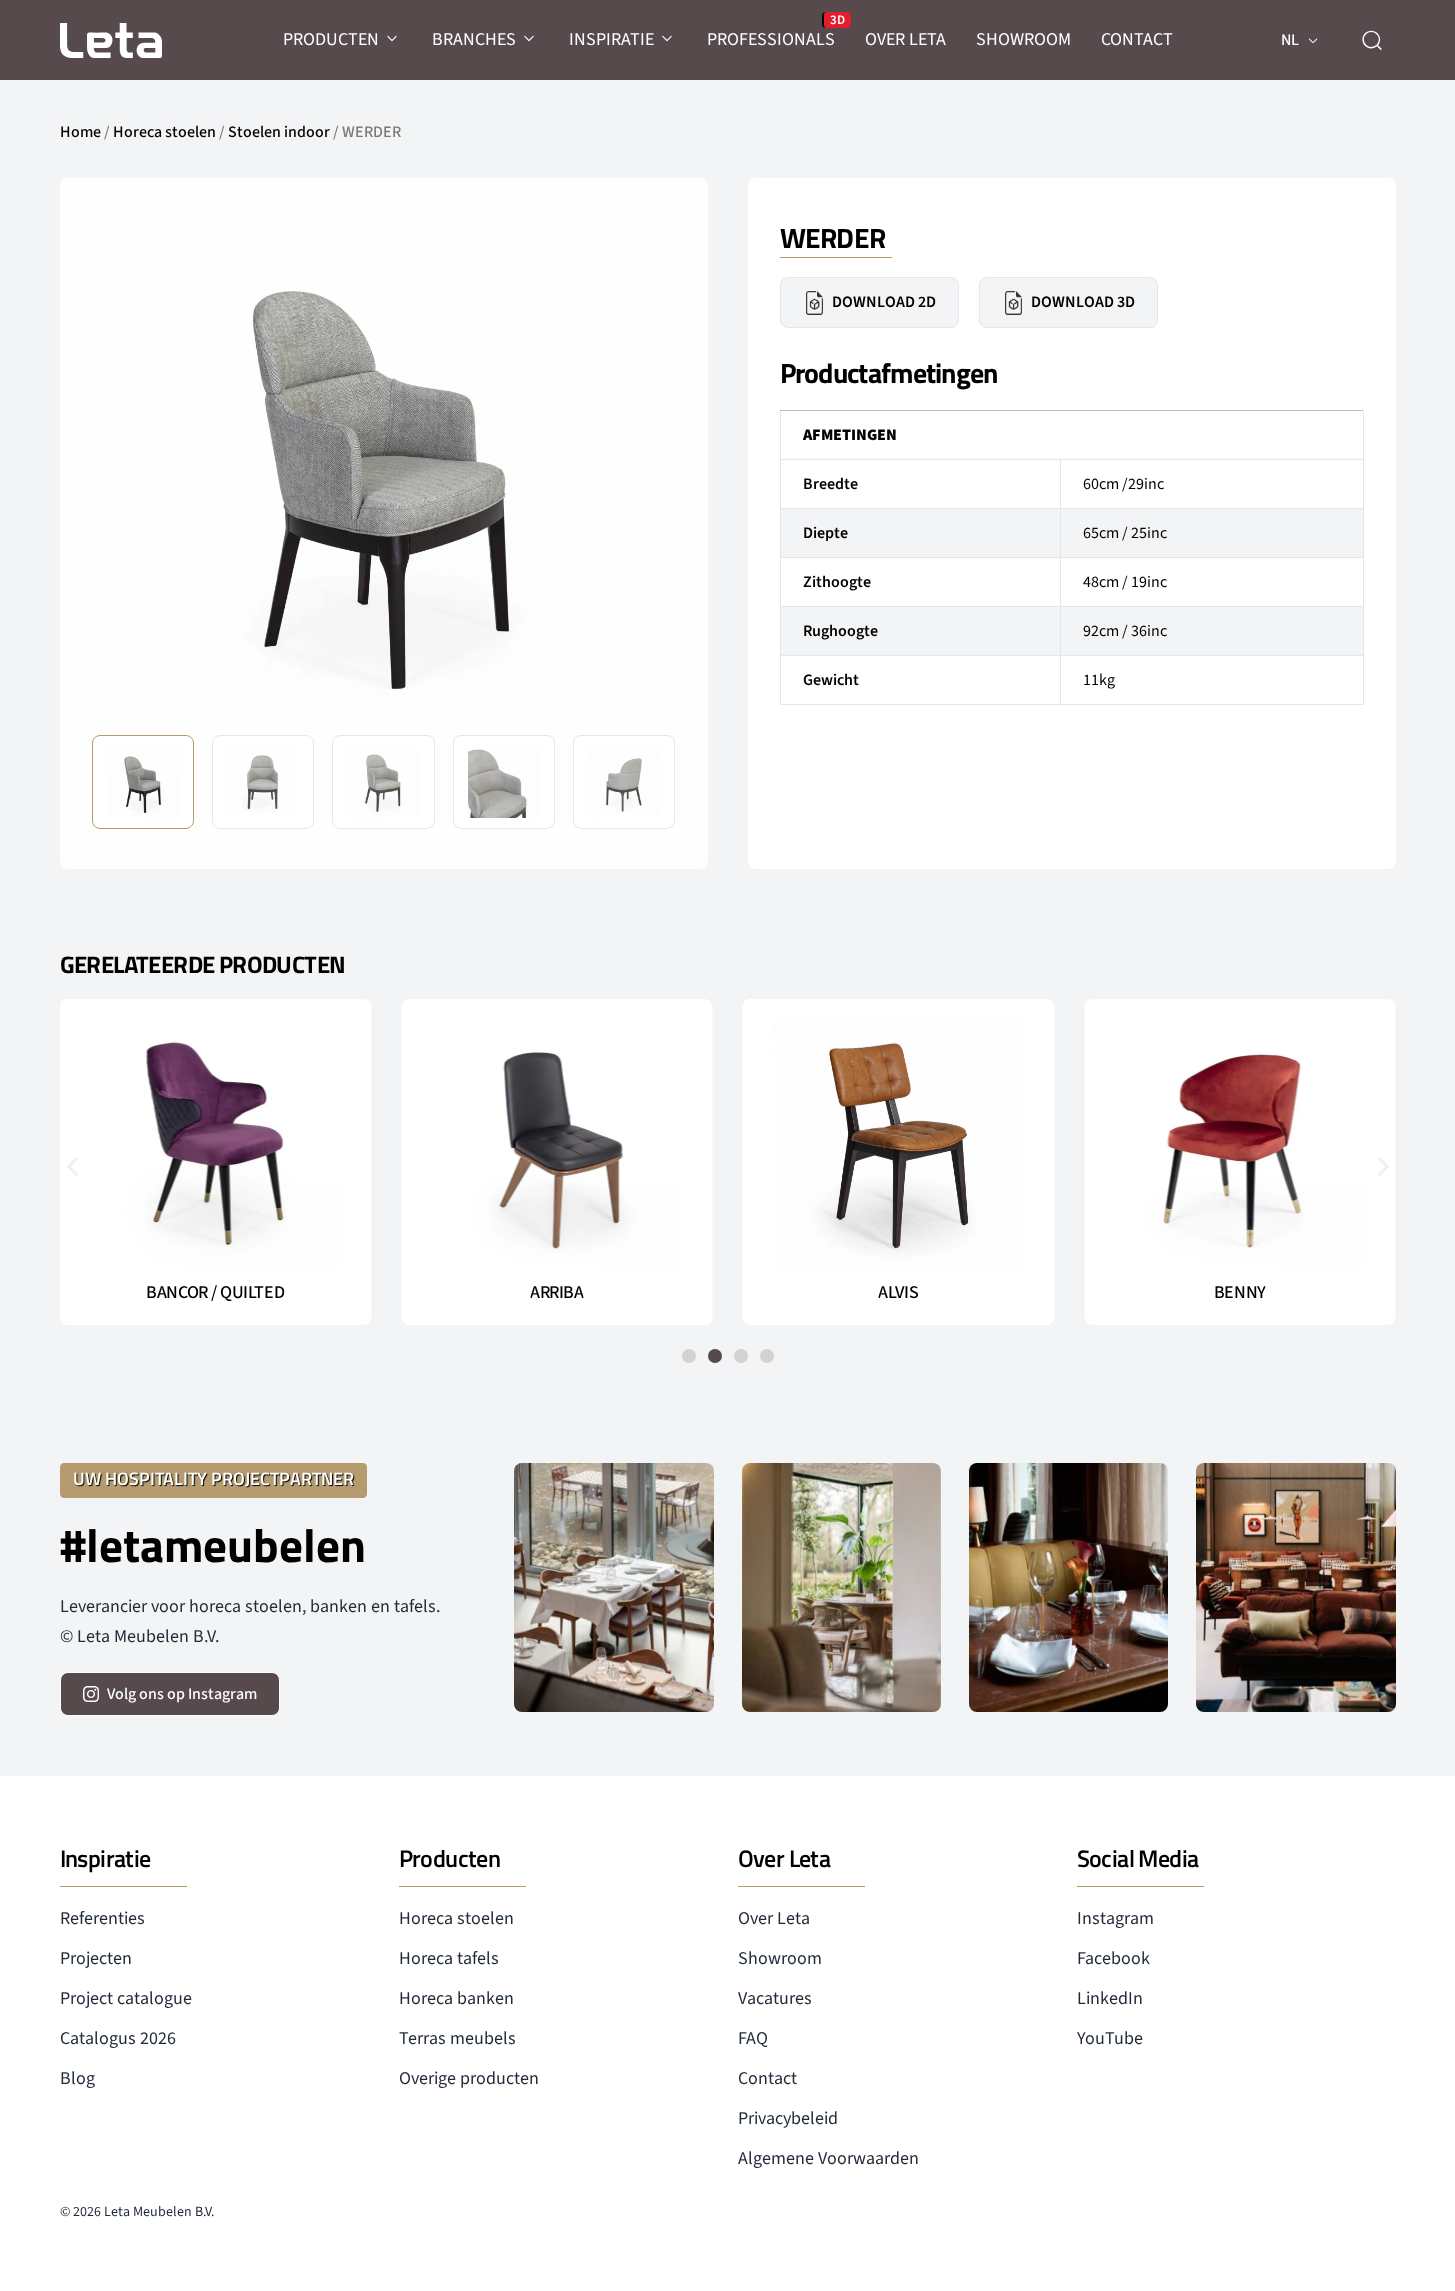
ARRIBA (556, 1293)
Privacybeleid (788, 2118)
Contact (767, 2078)
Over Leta (774, 1918)
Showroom (780, 1958)
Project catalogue (126, 1998)
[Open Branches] (530, 39)
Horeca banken (456, 1998)
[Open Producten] (393, 39)
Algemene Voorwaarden (828, 2158)
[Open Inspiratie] (668, 39)
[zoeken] (1372, 40)
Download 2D (884, 302)
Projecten (96, 1958)
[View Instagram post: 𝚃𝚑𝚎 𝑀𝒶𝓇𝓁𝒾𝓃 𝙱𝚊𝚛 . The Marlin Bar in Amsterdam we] (1068, 1587)
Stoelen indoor (279, 132)
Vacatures (775, 1998)
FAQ (753, 2038)
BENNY (1240, 1293)
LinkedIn (1110, 1998)
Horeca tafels (449, 1958)
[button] (645, 470)
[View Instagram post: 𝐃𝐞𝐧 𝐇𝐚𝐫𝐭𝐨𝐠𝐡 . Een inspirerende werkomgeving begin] (1295, 1587)
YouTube (1110, 2038)
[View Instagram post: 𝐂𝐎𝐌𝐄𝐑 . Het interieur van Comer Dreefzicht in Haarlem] (841, 1587)
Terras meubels (457, 2038)
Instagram (1115, 1918)
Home (80, 132)
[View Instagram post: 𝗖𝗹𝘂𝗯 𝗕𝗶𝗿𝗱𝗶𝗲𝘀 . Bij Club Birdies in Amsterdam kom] (613, 1587)
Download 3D (1083, 302)
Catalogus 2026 (118, 2038)
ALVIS (898, 1293)
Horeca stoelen (164, 132)
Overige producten (469, 2078)
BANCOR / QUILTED (215, 1293)
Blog (77, 2078)
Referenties (102, 1918)
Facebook (1113, 1958)
